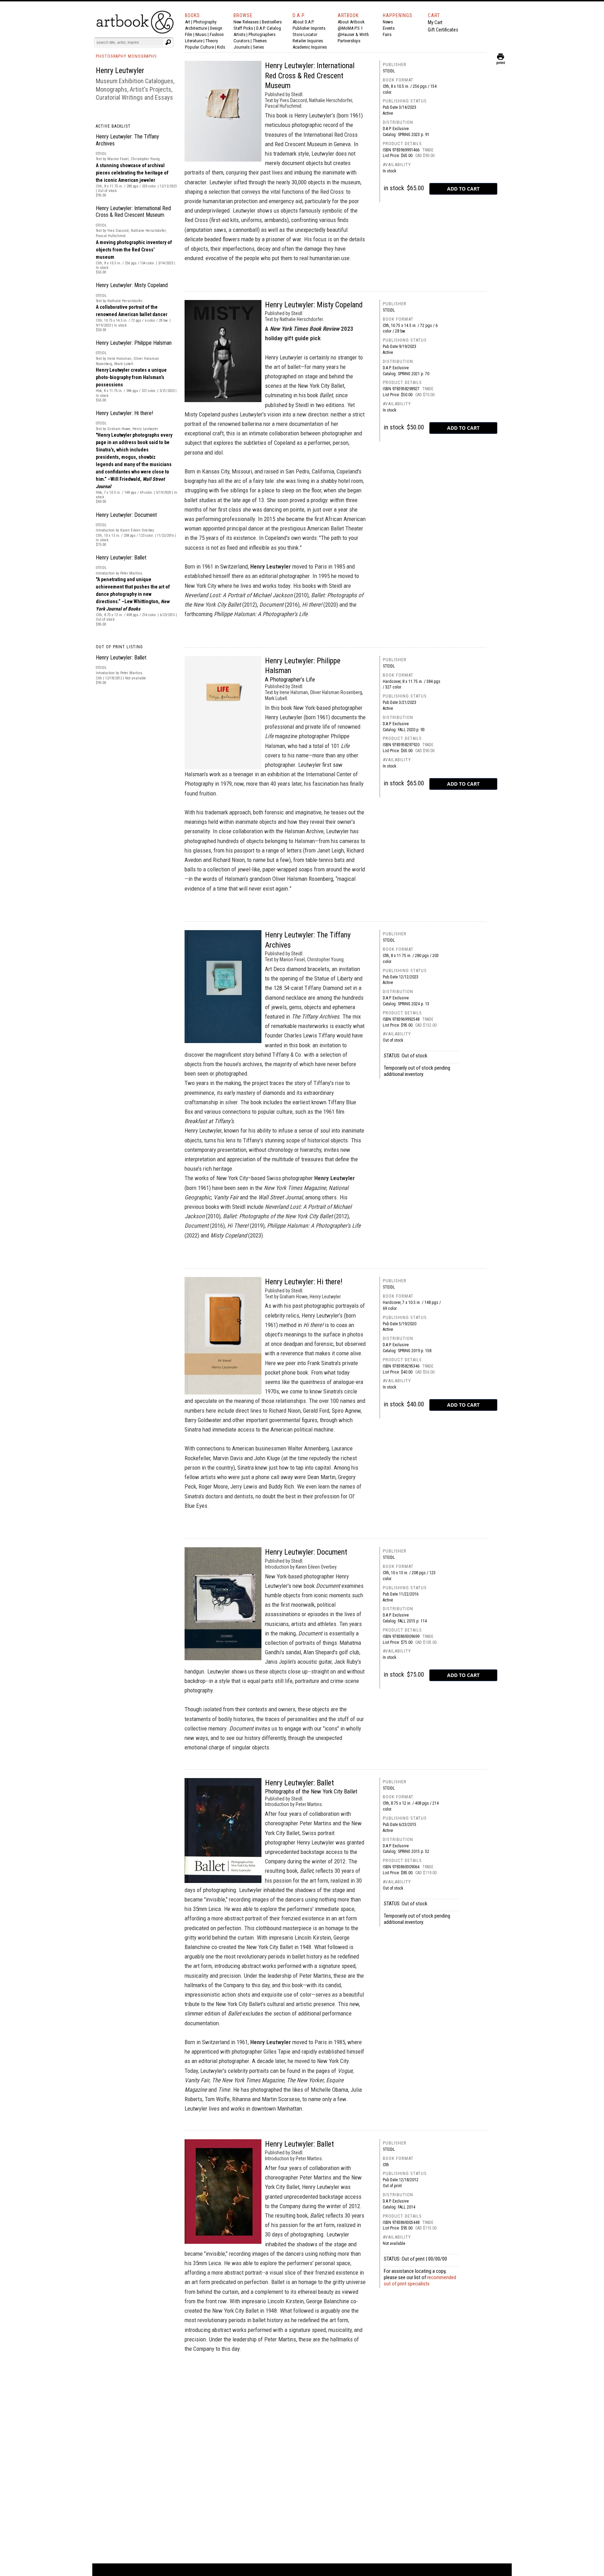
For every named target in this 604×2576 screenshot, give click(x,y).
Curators (242, 41)
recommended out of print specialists (420, 2281)
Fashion (217, 34)
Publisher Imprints (309, 28)
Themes (260, 41)
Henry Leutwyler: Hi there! (124, 413)
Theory (212, 41)
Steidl (389, 71)
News (388, 22)
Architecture (196, 28)
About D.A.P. (303, 22)
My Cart (435, 22)
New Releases (246, 22)
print (501, 61)
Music (201, 34)
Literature (194, 41)
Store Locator (305, 34)
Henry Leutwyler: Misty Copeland (132, 285)
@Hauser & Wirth (353, 34)
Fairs (387, 34)
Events (389, 28)
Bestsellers (272, 22)
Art (188, 22)
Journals (242, 47)
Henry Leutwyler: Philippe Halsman (134, 343)
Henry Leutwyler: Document (126, 515)
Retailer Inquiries (308, 41)
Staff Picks (243, 28)
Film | (190, 34)
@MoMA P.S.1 (350, 28)
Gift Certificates (443, 30)
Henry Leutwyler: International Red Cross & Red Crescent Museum (133, 212)
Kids (221, 47)
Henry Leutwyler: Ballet (121, 558)
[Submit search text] (168, 42)
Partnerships (349, 41)
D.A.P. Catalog (269, 28)
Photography (205, 22)
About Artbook (351, 22)
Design (216, 28)
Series (258, 47)
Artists (239, 34)
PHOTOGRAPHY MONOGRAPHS (126, 56)
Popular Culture (199, 47)
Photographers (262, 34)
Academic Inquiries (310, 47)
